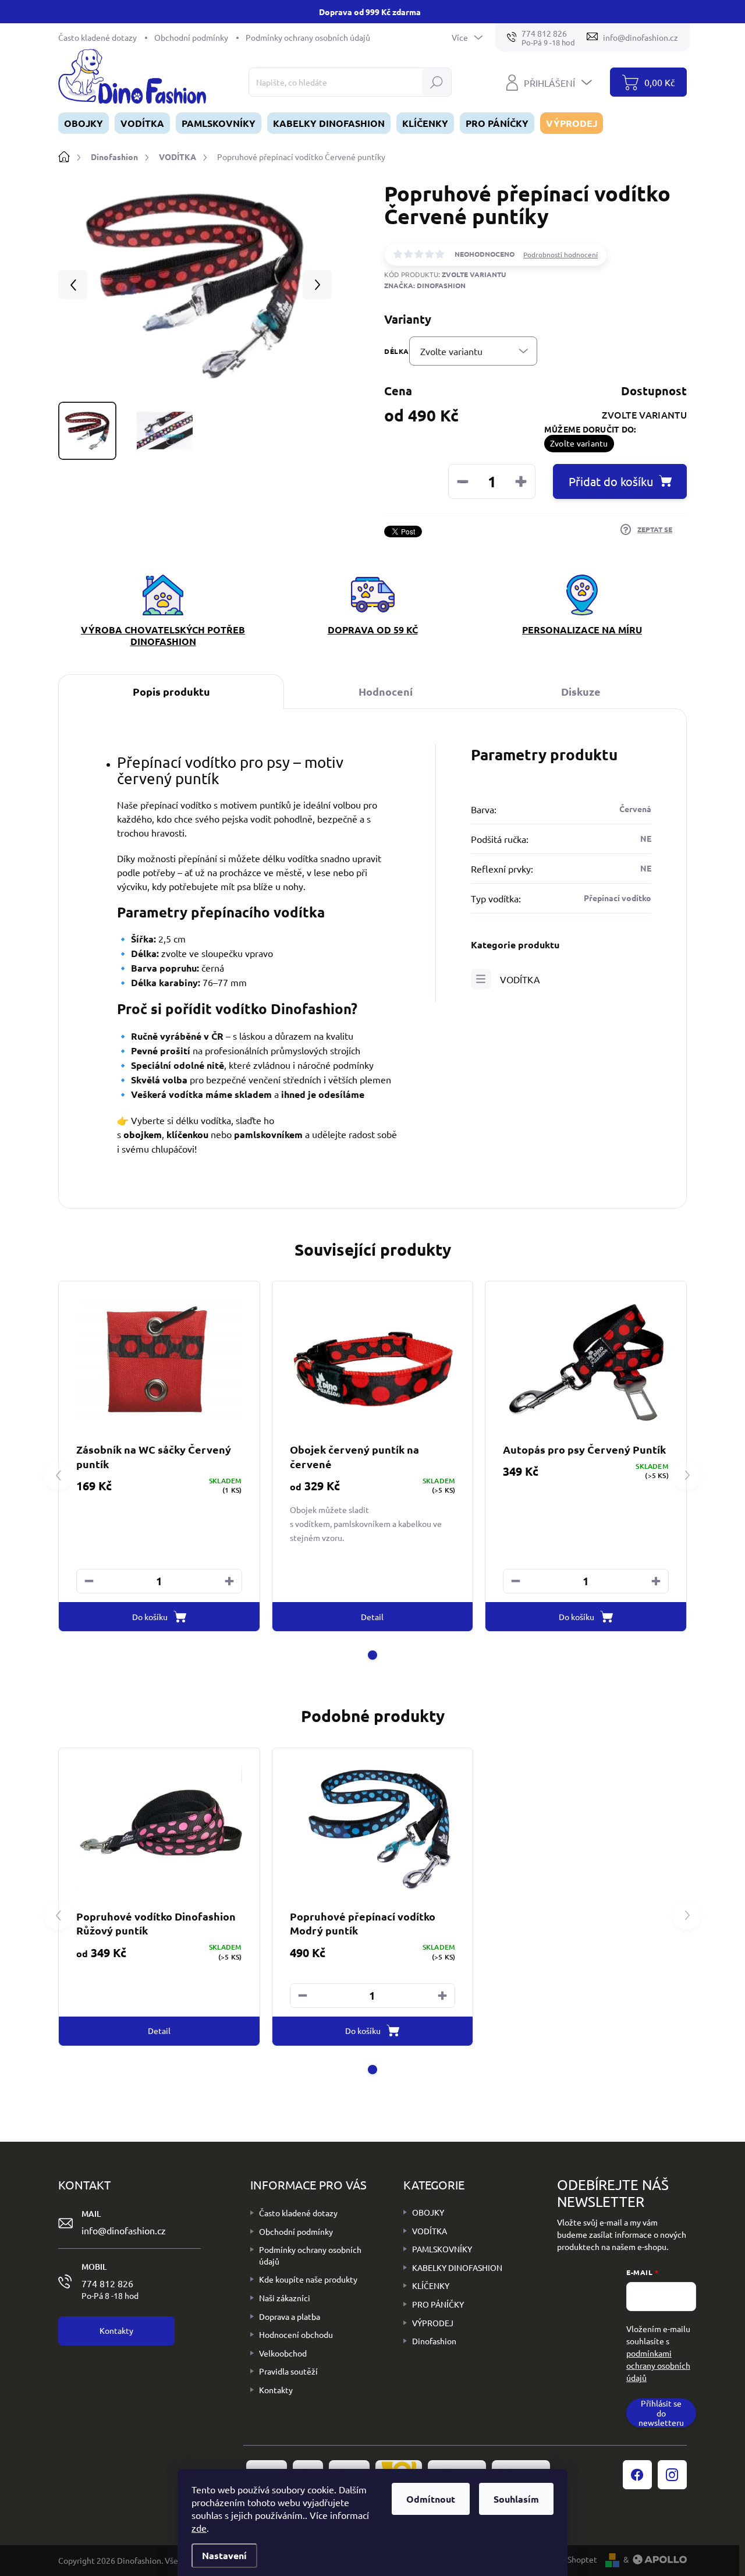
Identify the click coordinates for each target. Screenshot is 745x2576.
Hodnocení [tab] (386, 691)
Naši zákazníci (285, 2298)
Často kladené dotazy (97, 37)
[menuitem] (84, 123)
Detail (372, 1617)
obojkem (143, 1134)
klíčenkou (187, 1134)
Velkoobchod (283, 2353)
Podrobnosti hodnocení (560, 254)
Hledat (436, 82)
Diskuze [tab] (581, 691)
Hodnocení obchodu (296, 2334)
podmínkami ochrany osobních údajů (658, 2365)
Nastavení (224, 2555)
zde (199, 2528)
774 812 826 (110, 2289)
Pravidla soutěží (288, 2371)
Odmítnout (431, 2499)
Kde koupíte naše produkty (308, 2279)
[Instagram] (672, 2475)
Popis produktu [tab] (171, 691)
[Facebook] (637, 2475)
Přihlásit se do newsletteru (661, 2413)
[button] (229, 1581)
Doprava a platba (290, 2316)
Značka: (425, 285)
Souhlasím (516, 2499)
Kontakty (276, 2390)
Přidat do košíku (611, 481)
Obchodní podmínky (191, 37)
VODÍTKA (520, 979)
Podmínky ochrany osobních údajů (308, 37)
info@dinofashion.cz (124, 2230)
